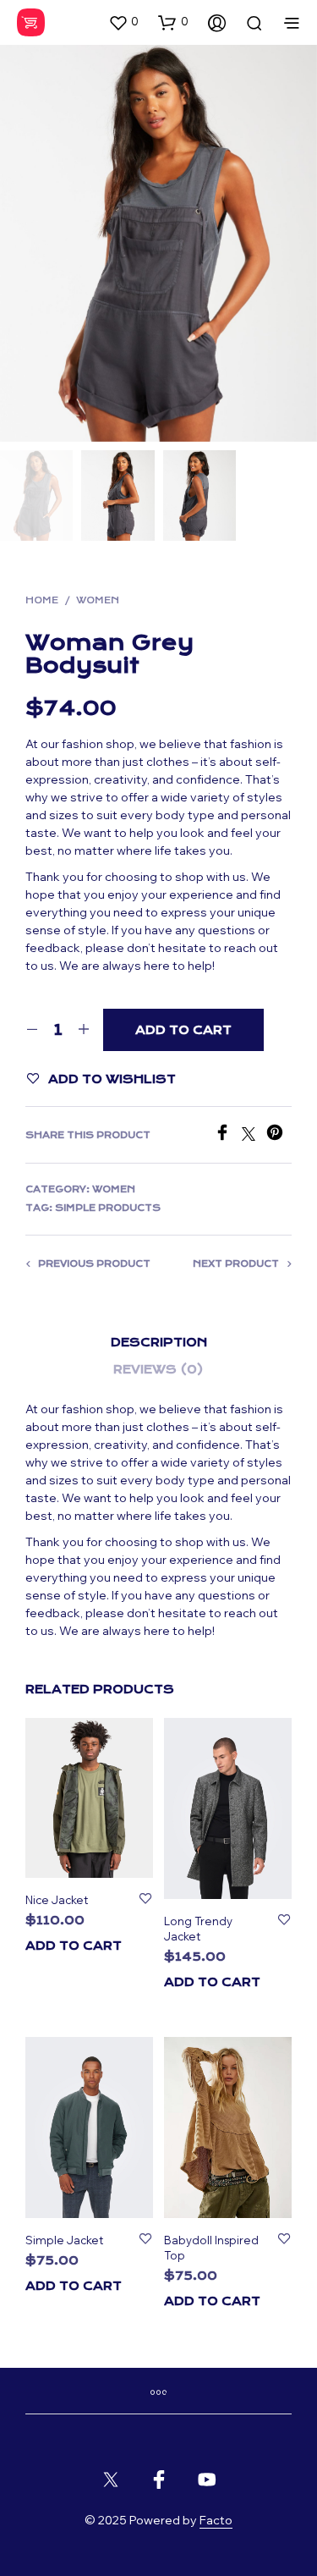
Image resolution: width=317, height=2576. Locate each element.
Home (42, 600)
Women (98, 600)
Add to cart (74, 1946)
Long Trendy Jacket (198, 1929)
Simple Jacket (64, 2240)
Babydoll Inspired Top (211, 2248)
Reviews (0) (158, 1369)
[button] (123, 22)
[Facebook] (228, 1136)
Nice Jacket (57, 1900)
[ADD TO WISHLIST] (145, 1900)
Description (159, 1342)
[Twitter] (254, 1136)
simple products (108, 1208)
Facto (216, 2521)
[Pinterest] (279, 1136)
